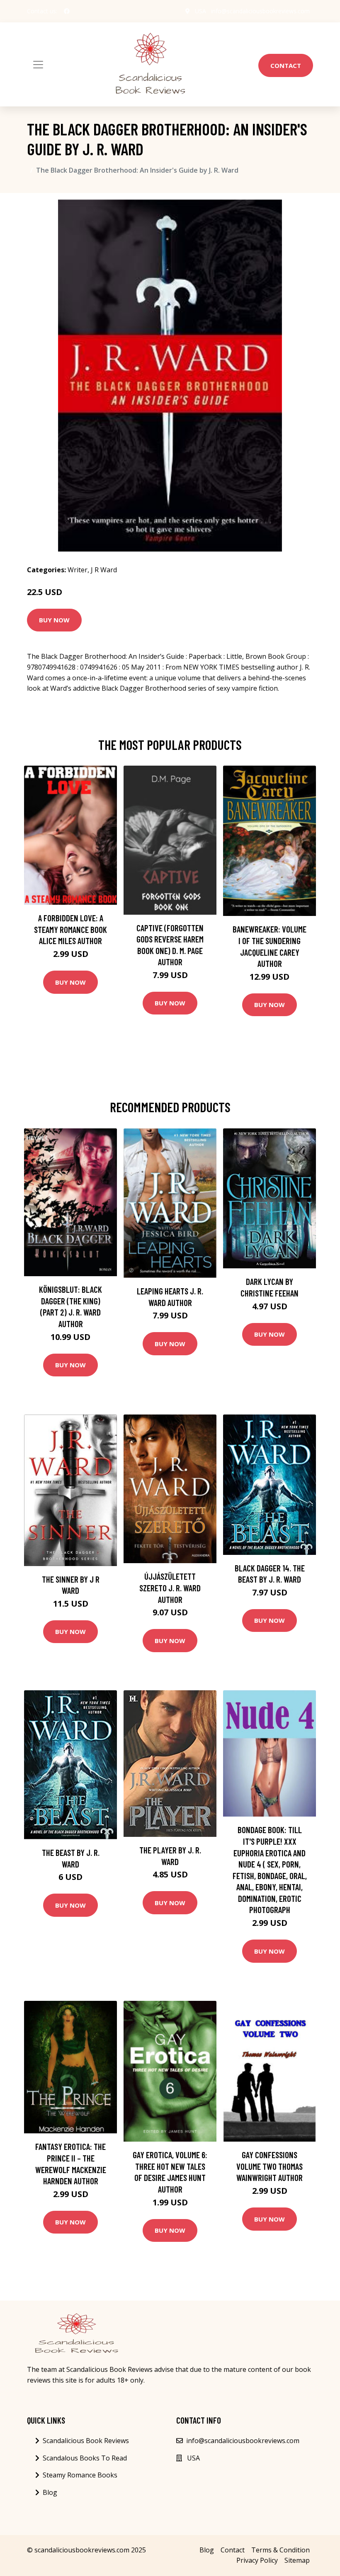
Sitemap (297, 2560)
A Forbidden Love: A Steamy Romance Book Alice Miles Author (70, 929)
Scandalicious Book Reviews (86, 2441)
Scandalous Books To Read (85, 2458)
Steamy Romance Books (80, 2475)
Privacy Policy (257, 2560)
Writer (78, 570)
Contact (286, 65)
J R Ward (104, 570)
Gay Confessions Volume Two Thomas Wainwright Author (270, 2166)
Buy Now (54, 620)
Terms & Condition (280, 2550)
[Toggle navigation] (38, 65)
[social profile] (67, 11)
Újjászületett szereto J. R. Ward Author (170, 1588)
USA (200, 11)
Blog (50, 2492)
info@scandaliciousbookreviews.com (260, 11)
